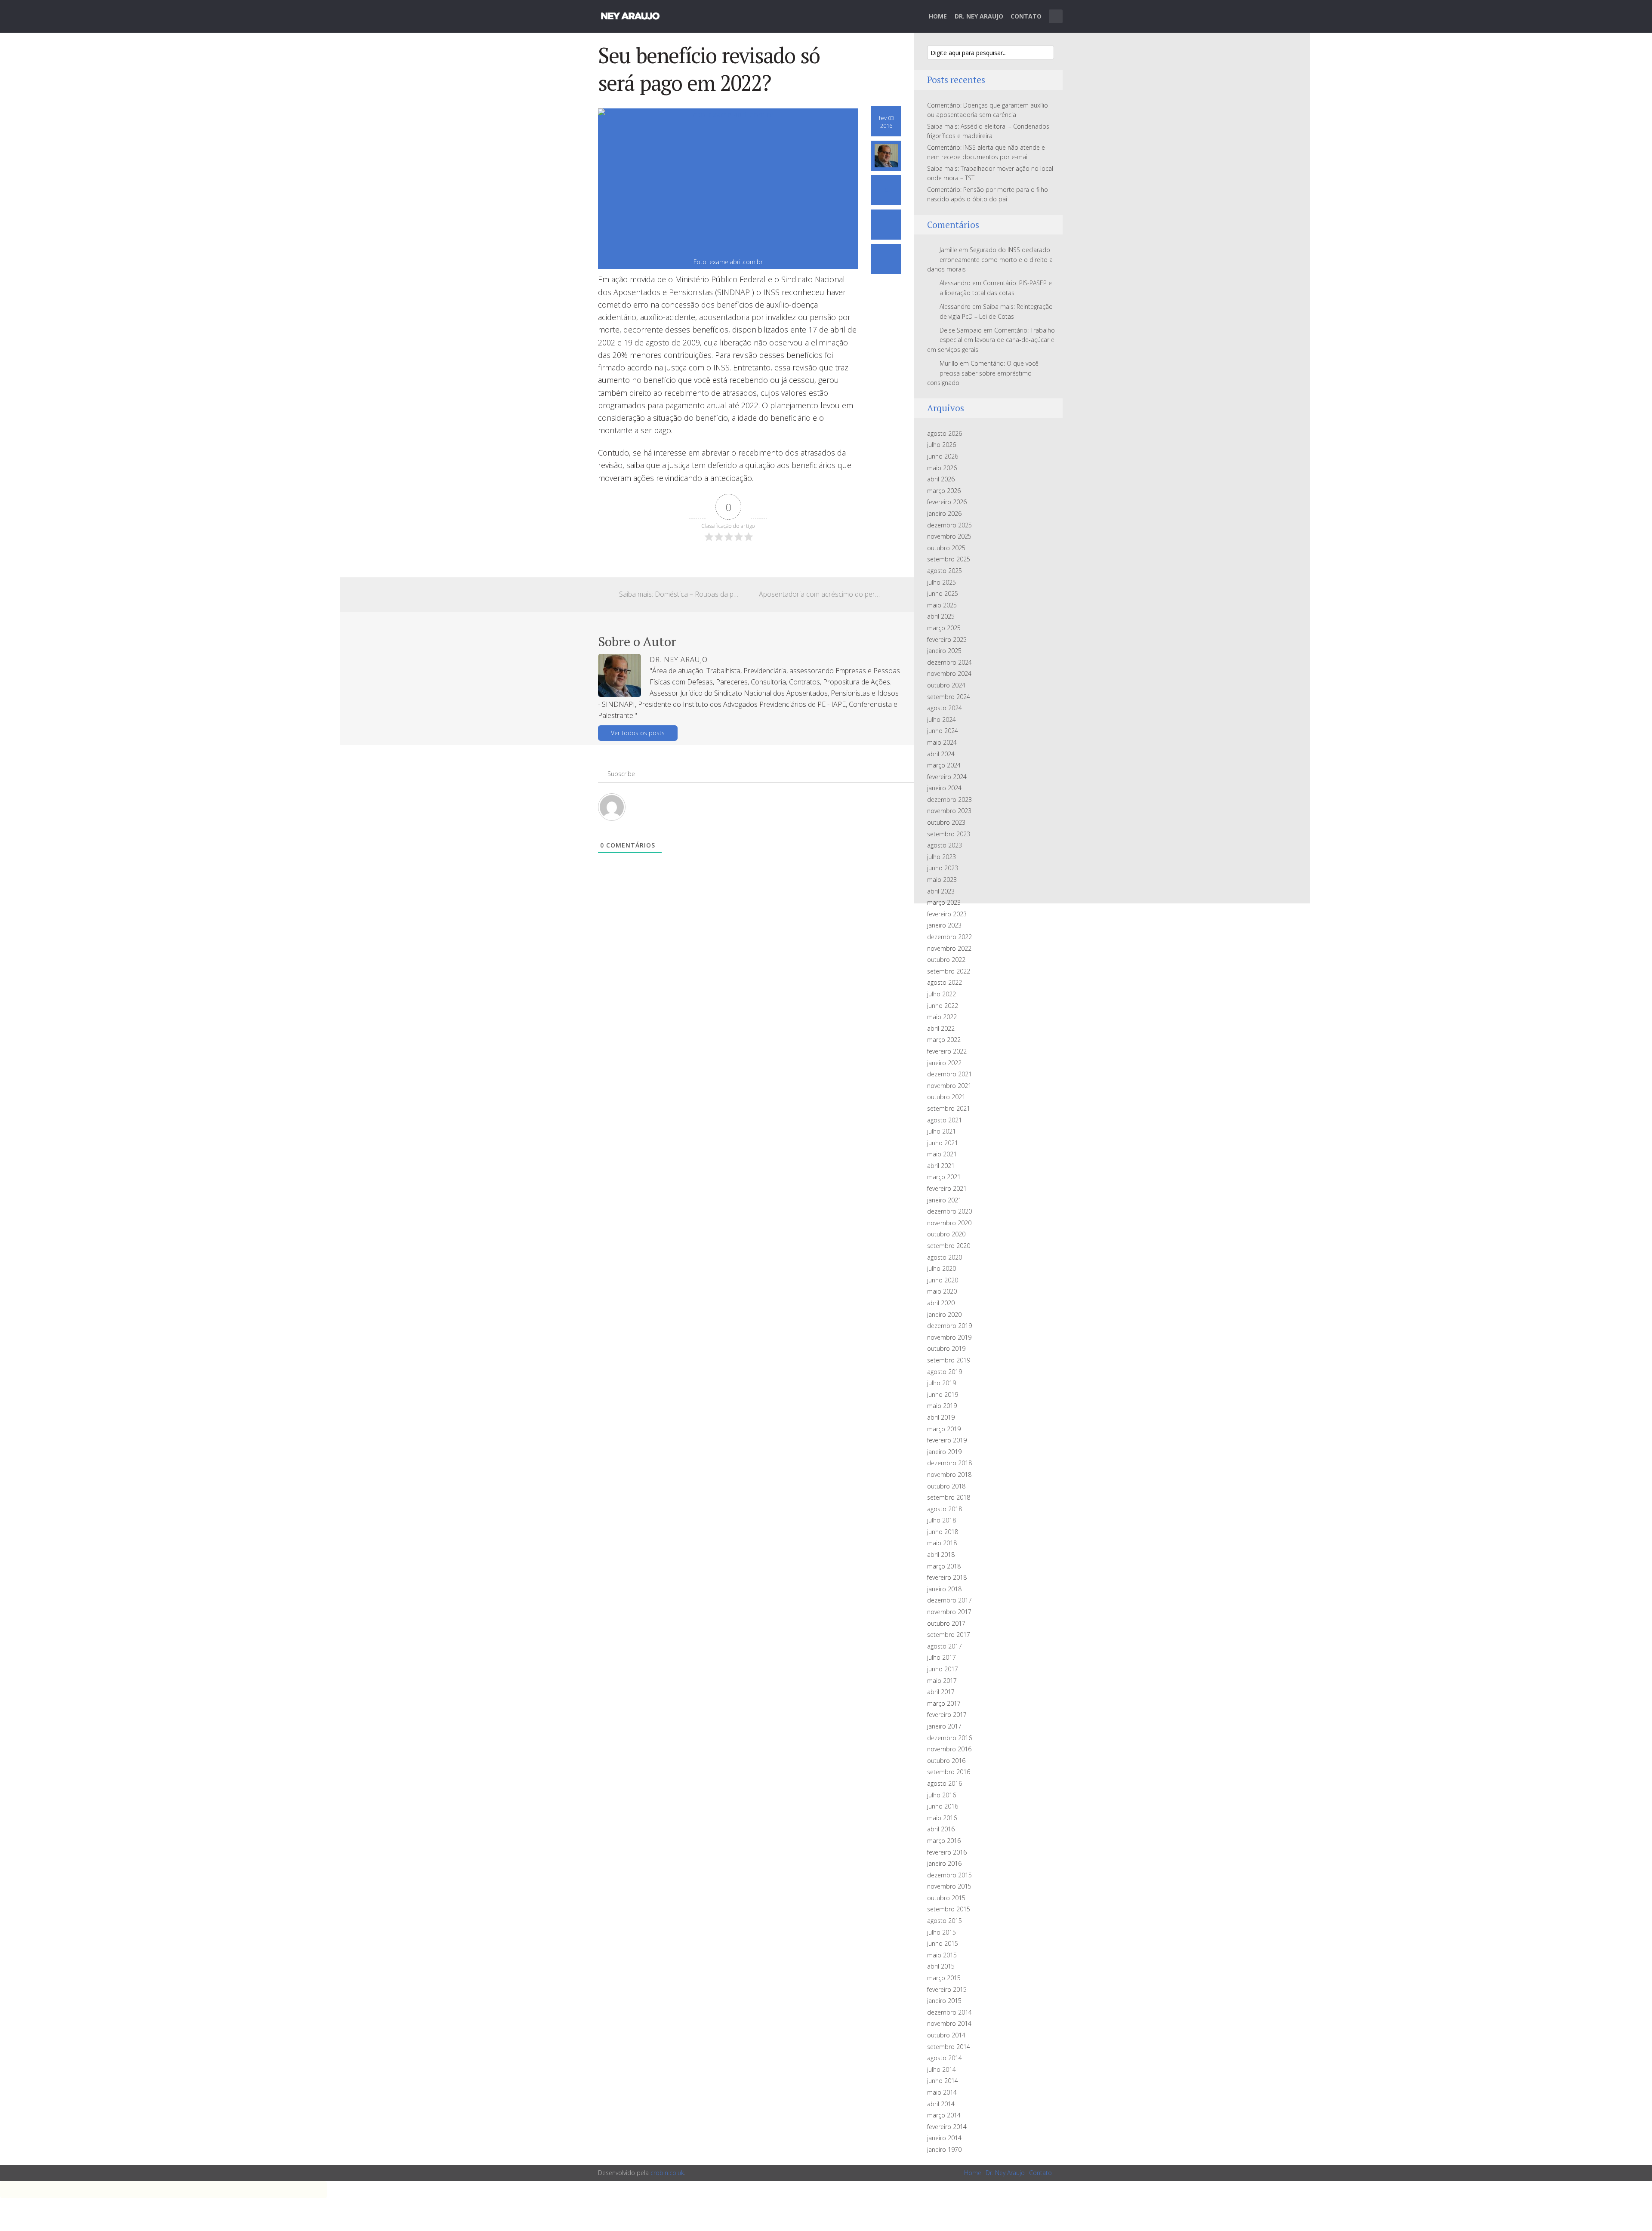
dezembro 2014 (949, 2012)
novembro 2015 (949, 1886)
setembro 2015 (949, 1909)
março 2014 (944, 2115)
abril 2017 (941, 1692)
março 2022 (944, 1040)
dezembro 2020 (949, 1211)
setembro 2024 (949, 697)
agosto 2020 (945, 1257)
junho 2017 (943, 1669)
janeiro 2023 (944, 925)
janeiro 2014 (944, 2138)
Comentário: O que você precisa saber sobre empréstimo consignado (983, 373)
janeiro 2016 (944, 1863)
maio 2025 (942, 605)
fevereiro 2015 (947, 1989)
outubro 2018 (946, 1486)
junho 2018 (943, 1532)
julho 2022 (942, 994)
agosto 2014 (945, 2058)
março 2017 (944, 1703)
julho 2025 (942, 582)
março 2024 (944, 765)
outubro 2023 (946, 822)
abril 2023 (941, 891)
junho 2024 (943, 731)
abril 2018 (941, 1555)
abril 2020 (941, 1303)
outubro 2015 (946, 1898)
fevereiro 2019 (947, 1440)
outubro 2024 (946, 685)
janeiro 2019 (944, 1452)
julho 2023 (942, 857)
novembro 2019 (949, 1337)
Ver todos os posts (638, 733)
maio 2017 (942, 1681)
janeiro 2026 (944, 513)
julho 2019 (942, 1383)
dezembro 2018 (949, 1463)
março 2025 (944, 628)
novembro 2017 (949, 1612)
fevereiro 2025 (947, 639)
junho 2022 (943, 1006)
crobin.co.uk (667, 2173)
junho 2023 (943, 868)
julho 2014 (942, 2069)
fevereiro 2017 (947, 1715)
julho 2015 (942, 1932)
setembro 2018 (949, 1497)
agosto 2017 (945, 1646)
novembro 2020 (949, 1223)
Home (938, 16)
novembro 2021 (949, 1086)
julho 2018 (942, 1520)
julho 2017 (942, 1657)
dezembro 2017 (949, 1600)
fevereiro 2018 (947, 1577)
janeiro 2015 (944, 2001)
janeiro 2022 (944, 1063)
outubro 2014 (946, 2035)
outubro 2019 (946, 1348)
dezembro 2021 (949, 1074)
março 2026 (944, 491)
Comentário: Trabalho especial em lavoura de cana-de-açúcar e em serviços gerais (991, 340)
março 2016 (944, 1841)
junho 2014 (943, 2081)
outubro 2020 (946, 1234)
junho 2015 (943, 1943)
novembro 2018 (949, 1474)
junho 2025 (943, 593)
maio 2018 (942, 1543)
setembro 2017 (949, 1635)
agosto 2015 (945, 1921)
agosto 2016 (945, 1783)
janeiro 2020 (944, 1314)
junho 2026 (943, 456)
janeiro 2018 (944, 1589)
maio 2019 (942, 1406)
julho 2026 (942, 445)
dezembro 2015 (949, 1875)
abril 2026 (941, 479)
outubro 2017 (946, 1623)
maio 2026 (942, 468)
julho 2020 (942, 1268)
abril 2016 (941, 1829)
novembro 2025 (949, 536)
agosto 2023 (945, 845)
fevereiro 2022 (947, 1051)
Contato (1026, 16)
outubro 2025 (946, 548)
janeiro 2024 (944, 788)
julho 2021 (942, 1131)
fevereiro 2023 (947, 914)
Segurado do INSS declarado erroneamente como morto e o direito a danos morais (990, 259)
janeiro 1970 (944, 2149)
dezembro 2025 (949, 525)
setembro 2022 (949, 971)
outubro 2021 (946, 1097)
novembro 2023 (949, 811)
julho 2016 (942, 1795)
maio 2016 (942, 1818)
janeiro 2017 (944, 1726)
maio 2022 (942, 1017)
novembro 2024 (949, 673)
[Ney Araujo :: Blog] (630, 15)
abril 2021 (941, 1166)
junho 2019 (943, 1394)
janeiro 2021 (944, 1200)
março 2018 (944, 1566)
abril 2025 (941, 616)
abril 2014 (941, 2104)
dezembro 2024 (949, 662)
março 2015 (944, 1978)
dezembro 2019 (949, 1326)
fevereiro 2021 (947, 1188)
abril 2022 (941, 1028)
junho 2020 (943, 1280)
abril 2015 (941, 1966)
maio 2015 (942, 1955)
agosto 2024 (945, 708)
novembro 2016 (949, 1749)
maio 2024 (942, 742)
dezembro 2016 (949, 1738)
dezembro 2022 (949, 937)
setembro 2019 (949, 1360)
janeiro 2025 (944, 651)
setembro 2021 (949, 1108)
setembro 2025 (949, 559)
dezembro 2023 (949, 800)
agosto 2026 (945, 433)
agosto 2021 (945, 1120)
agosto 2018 (945, 1509)
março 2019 (944, 1429)
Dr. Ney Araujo (979, 16)
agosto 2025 (945, 571)
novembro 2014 (949, 2023)
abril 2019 (941, 1417)
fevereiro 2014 (947, 2127)
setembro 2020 (949, 1246)
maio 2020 (942, 1291)
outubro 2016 (946, 1761)
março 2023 (944, 902)
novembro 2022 (949, 948)
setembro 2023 (949, 834)
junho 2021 (943, 1143)
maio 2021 (942, 1154)
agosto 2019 (945, 1372)
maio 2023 (942, 880)
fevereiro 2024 (947, 777)
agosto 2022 (945, 982)
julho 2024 (942, 720)
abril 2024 (941, 754)
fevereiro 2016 (947, 1852)
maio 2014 (942, 2092)
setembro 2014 (949, 2047)
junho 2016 (943, 1806)
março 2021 (944, 1177)
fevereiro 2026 (947, 502)
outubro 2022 (946, 960)
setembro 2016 (949, 1772)
